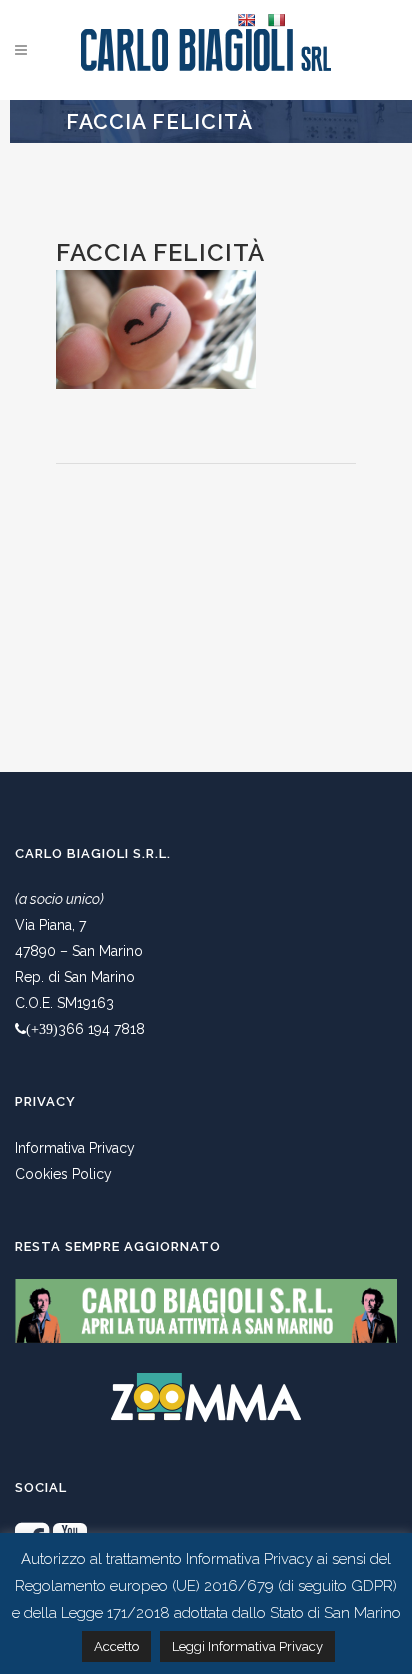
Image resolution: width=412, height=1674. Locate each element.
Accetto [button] (116, 1646)
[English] (246, 20)
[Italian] (276, 20)
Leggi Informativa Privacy (247, 1646)
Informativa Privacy (75, 1148)
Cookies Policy (63, 1174)
